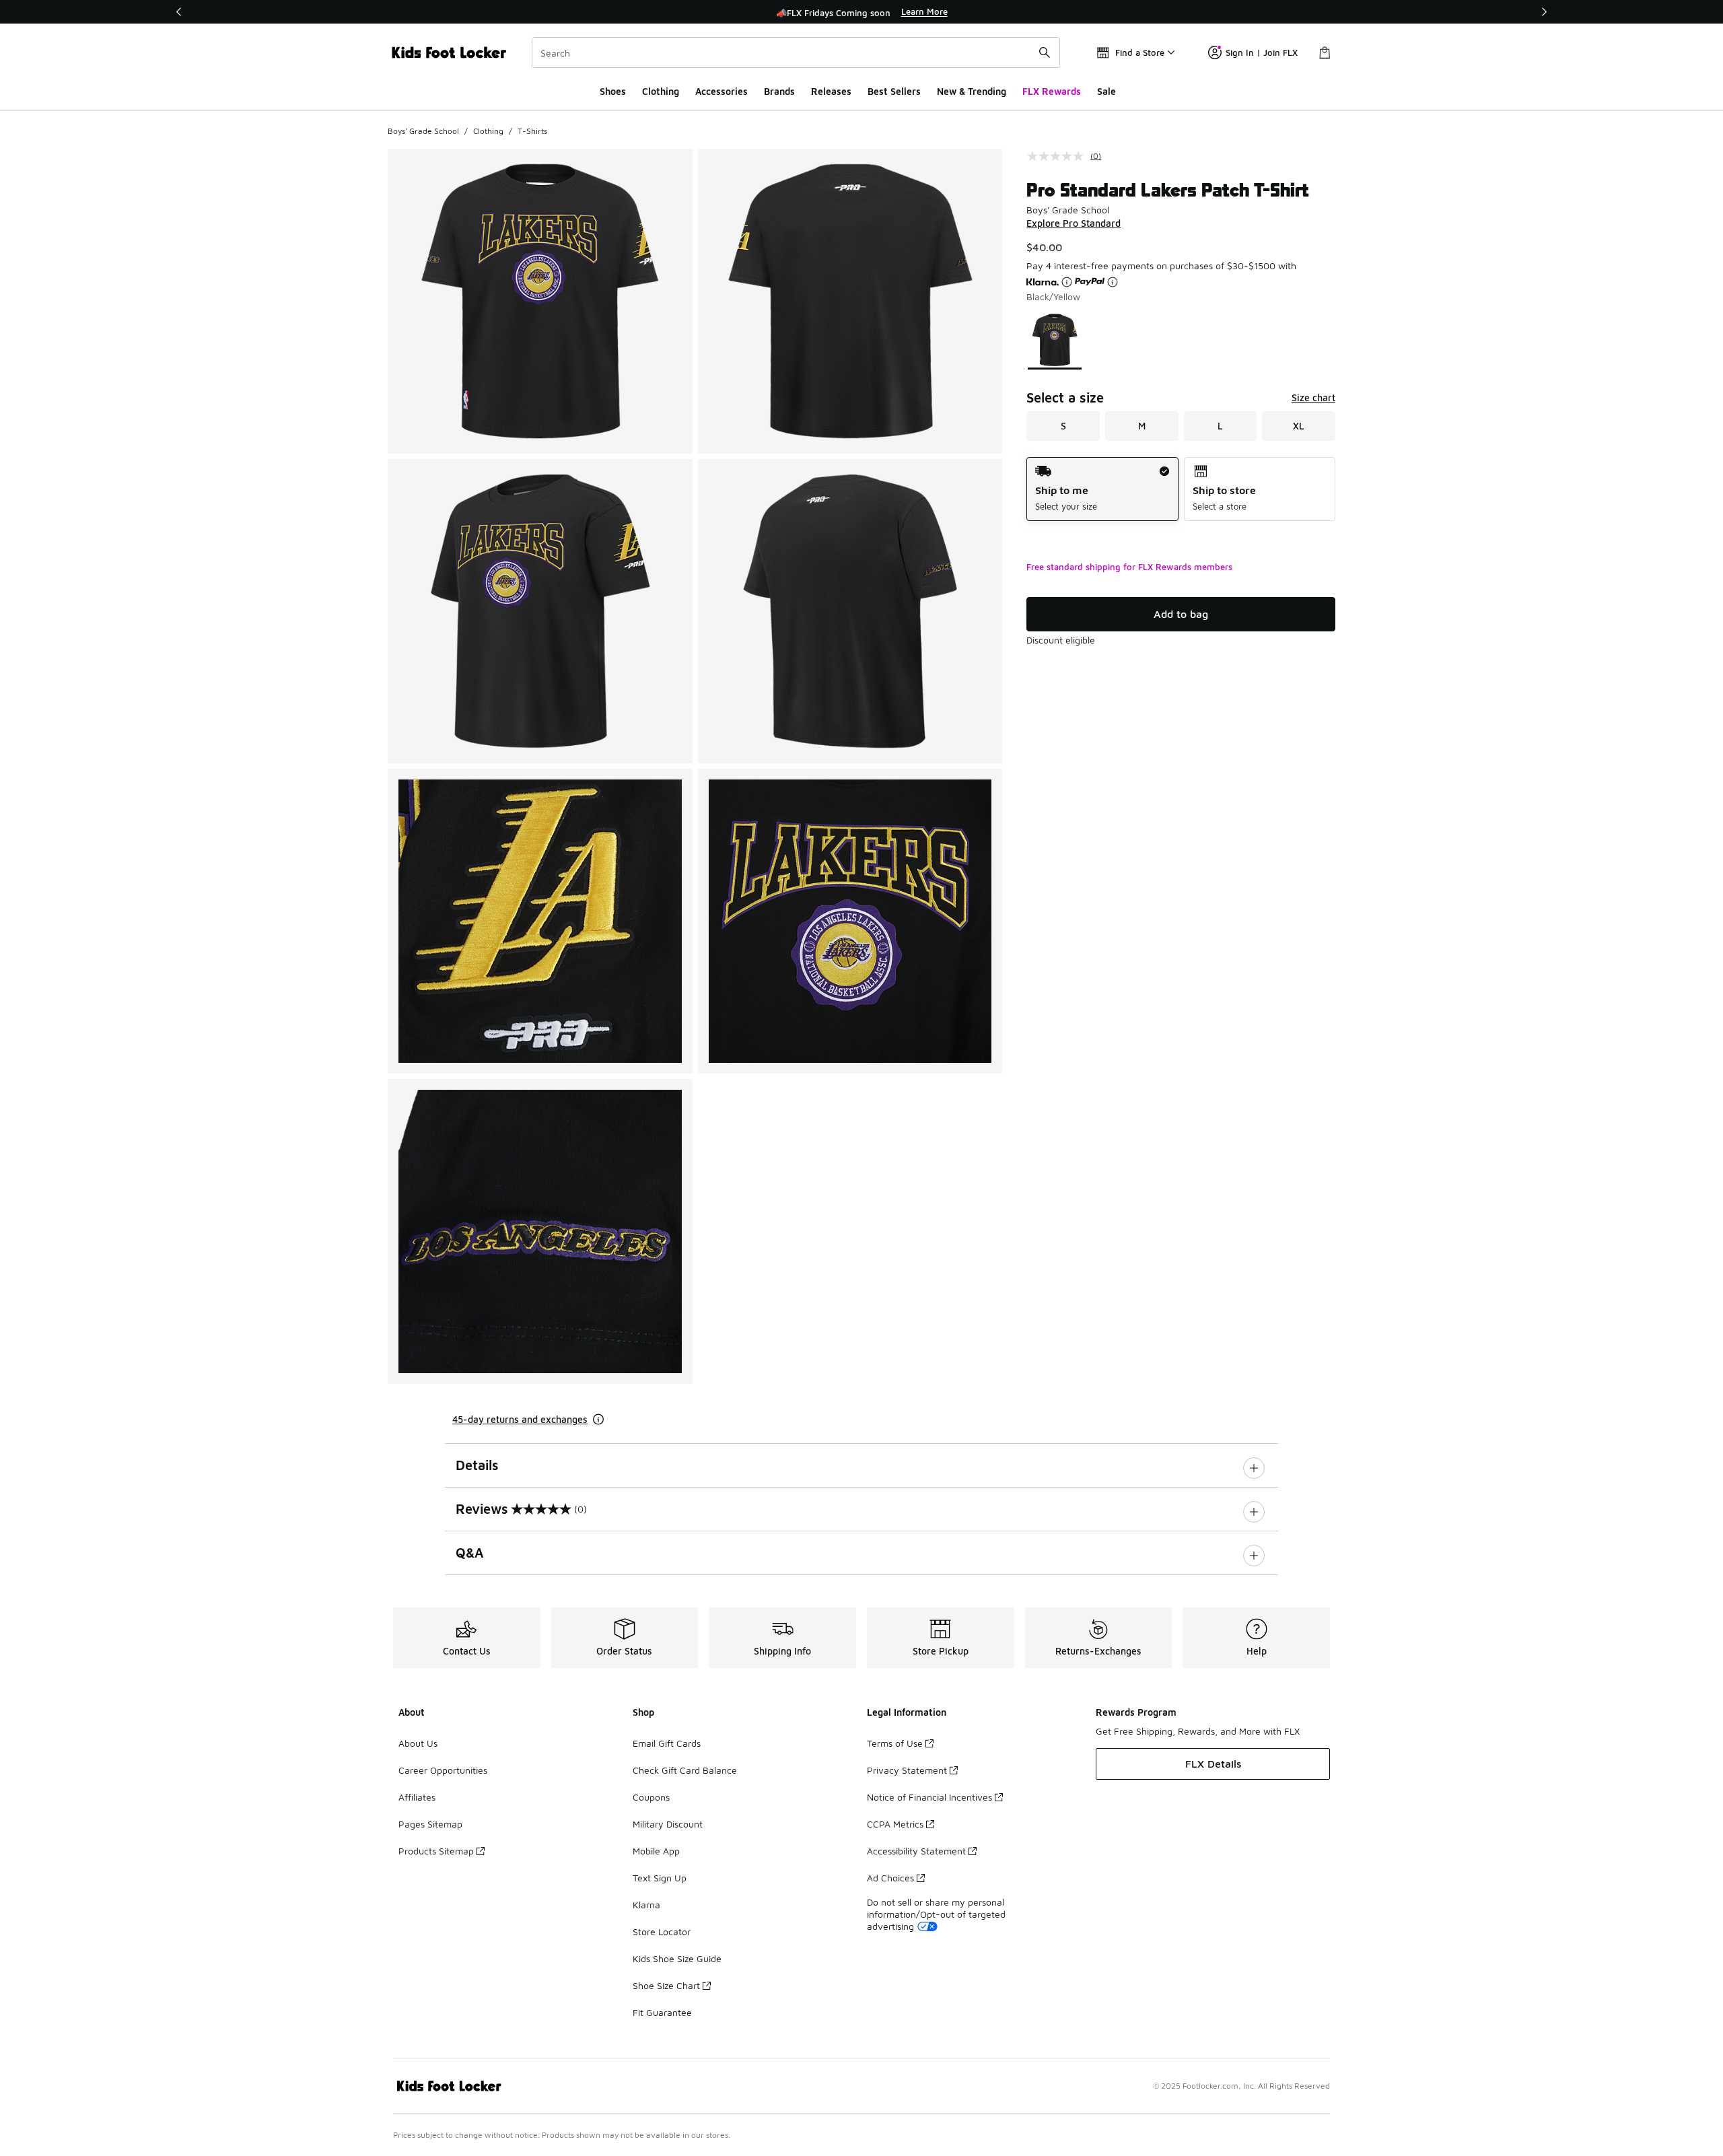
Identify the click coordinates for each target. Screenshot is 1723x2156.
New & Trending (972, 91)
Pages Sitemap (430, 1824)
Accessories (722, 91)
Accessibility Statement (916, 1851)
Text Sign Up (660, 1878)
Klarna (646, 1905)
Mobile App (656, 1851)
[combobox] (796, 53)
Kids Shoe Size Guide (677, 1958)
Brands (779, 91)
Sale (1106, 91)
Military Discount (668, 1824)
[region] (861, 12)
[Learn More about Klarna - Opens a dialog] (1067, 282)
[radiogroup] (1181, 489)
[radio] (1102, 489)
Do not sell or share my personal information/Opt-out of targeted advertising (936, 1914)
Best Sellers (894, 91)
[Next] (1544, 12)
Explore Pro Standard (1074, 223)
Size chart (1313, 397)
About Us (418, 1743)
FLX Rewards (1052, 91)
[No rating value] (1059, 156)
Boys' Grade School (423, 131)
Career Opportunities (443, 1770)
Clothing (661, 91)
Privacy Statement (907, 1770)
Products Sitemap (436, 1851)
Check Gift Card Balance (685, 1770)
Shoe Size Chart (666, 1985)
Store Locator (662, 1932)
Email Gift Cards (667, 1743)
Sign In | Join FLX (1262, 53)
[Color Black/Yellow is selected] (1055, 340)
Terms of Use (895, 1743)
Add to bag (1181, 614)
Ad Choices (890, 1878)
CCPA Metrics (895, 1824)
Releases (831, 91)
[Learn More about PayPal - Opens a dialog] (1113, 282)
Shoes (613, 91)
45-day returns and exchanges (520, 1419)
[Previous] (179, 12)
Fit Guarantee (662, 2012)
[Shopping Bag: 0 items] (1325, 53)
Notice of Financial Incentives (929, 1797)
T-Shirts (532, 131)
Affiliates (417, 1797)
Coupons (651, 1797)
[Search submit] (1045, 53)
